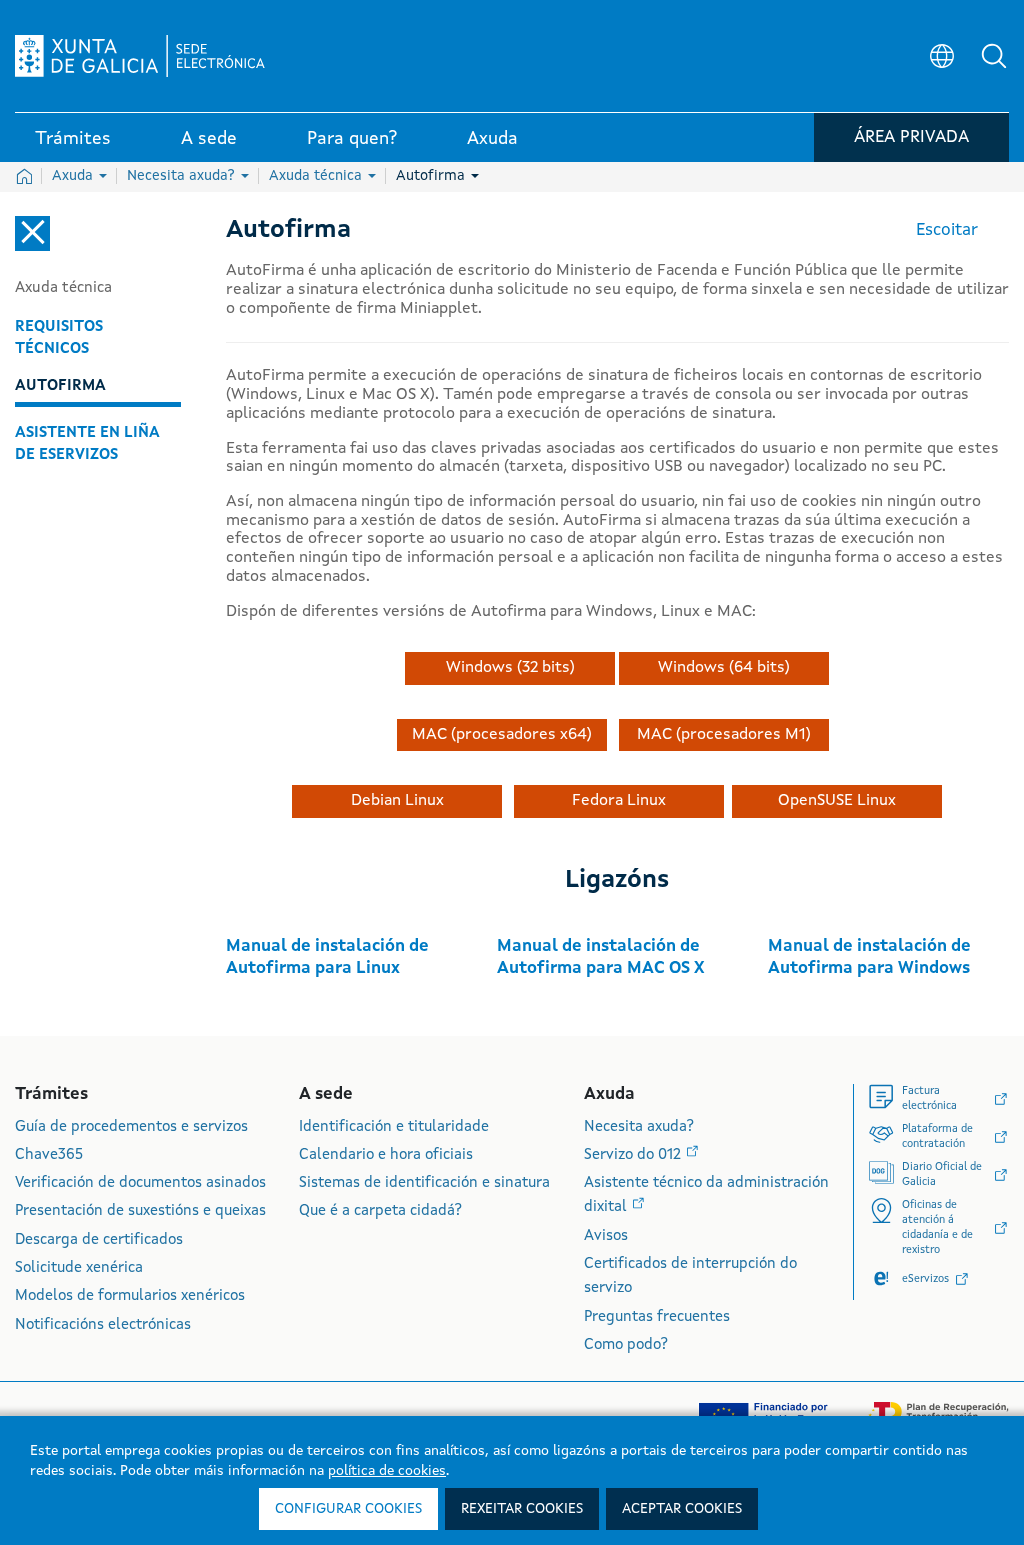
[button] (994, 56)
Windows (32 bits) (510, 668)
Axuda (74, 176)
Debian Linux (397, 801)
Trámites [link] (73, 139)
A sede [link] (209, 139)
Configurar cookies (348, 1509)
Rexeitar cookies (522, 1509)
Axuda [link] (492, 139)
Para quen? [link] (352, 139)
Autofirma (432, 176)
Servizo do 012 (634, 1155)
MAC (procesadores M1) (724, 735)
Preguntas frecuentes (657, 1317)
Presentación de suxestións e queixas (140, 1211)
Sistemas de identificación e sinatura (424, 1183)
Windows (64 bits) (724, 668)
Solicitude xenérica (79, 1268)
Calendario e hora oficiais (386, 1155)
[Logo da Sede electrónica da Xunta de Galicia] (140, 56)
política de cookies (387, 1471)
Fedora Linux (619, 801)
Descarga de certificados (99, 1240)
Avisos (606, 1236)
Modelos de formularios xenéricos (130, 1296)
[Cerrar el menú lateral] (32, 233)
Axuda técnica (317, 176)
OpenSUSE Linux (837, 801)
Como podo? (626, 1345)
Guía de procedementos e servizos (131, 1127)
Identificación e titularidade (394, 1127)
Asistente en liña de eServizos (87, 444)
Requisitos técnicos (59, 338)
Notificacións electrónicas (103, 1325)
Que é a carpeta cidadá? (380, 1211)
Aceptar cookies (682, 1509)
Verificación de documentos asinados (140, 1183)
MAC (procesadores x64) (502, 735)
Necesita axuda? (183, 176)
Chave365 (49, 1155)
